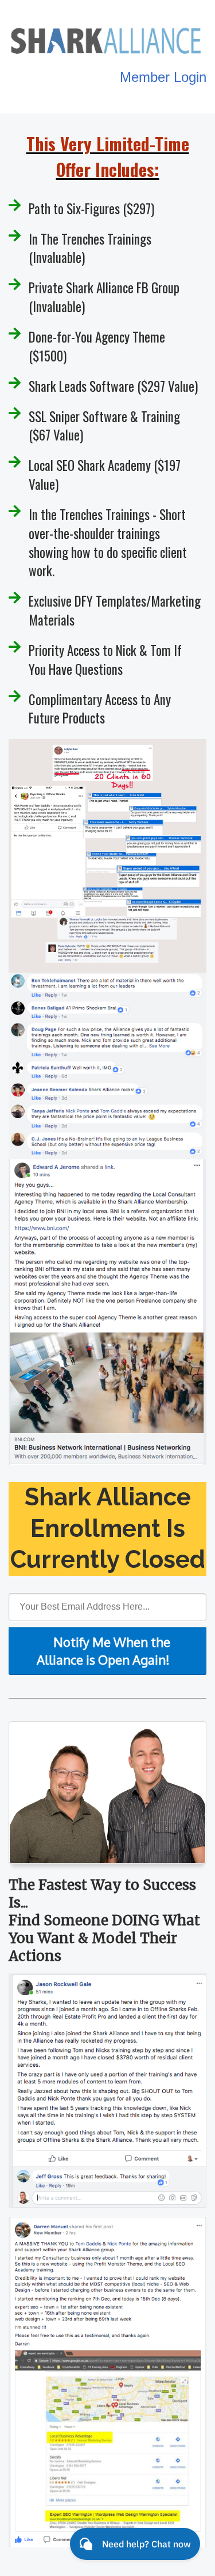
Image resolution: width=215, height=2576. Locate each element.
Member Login (163, 77)
